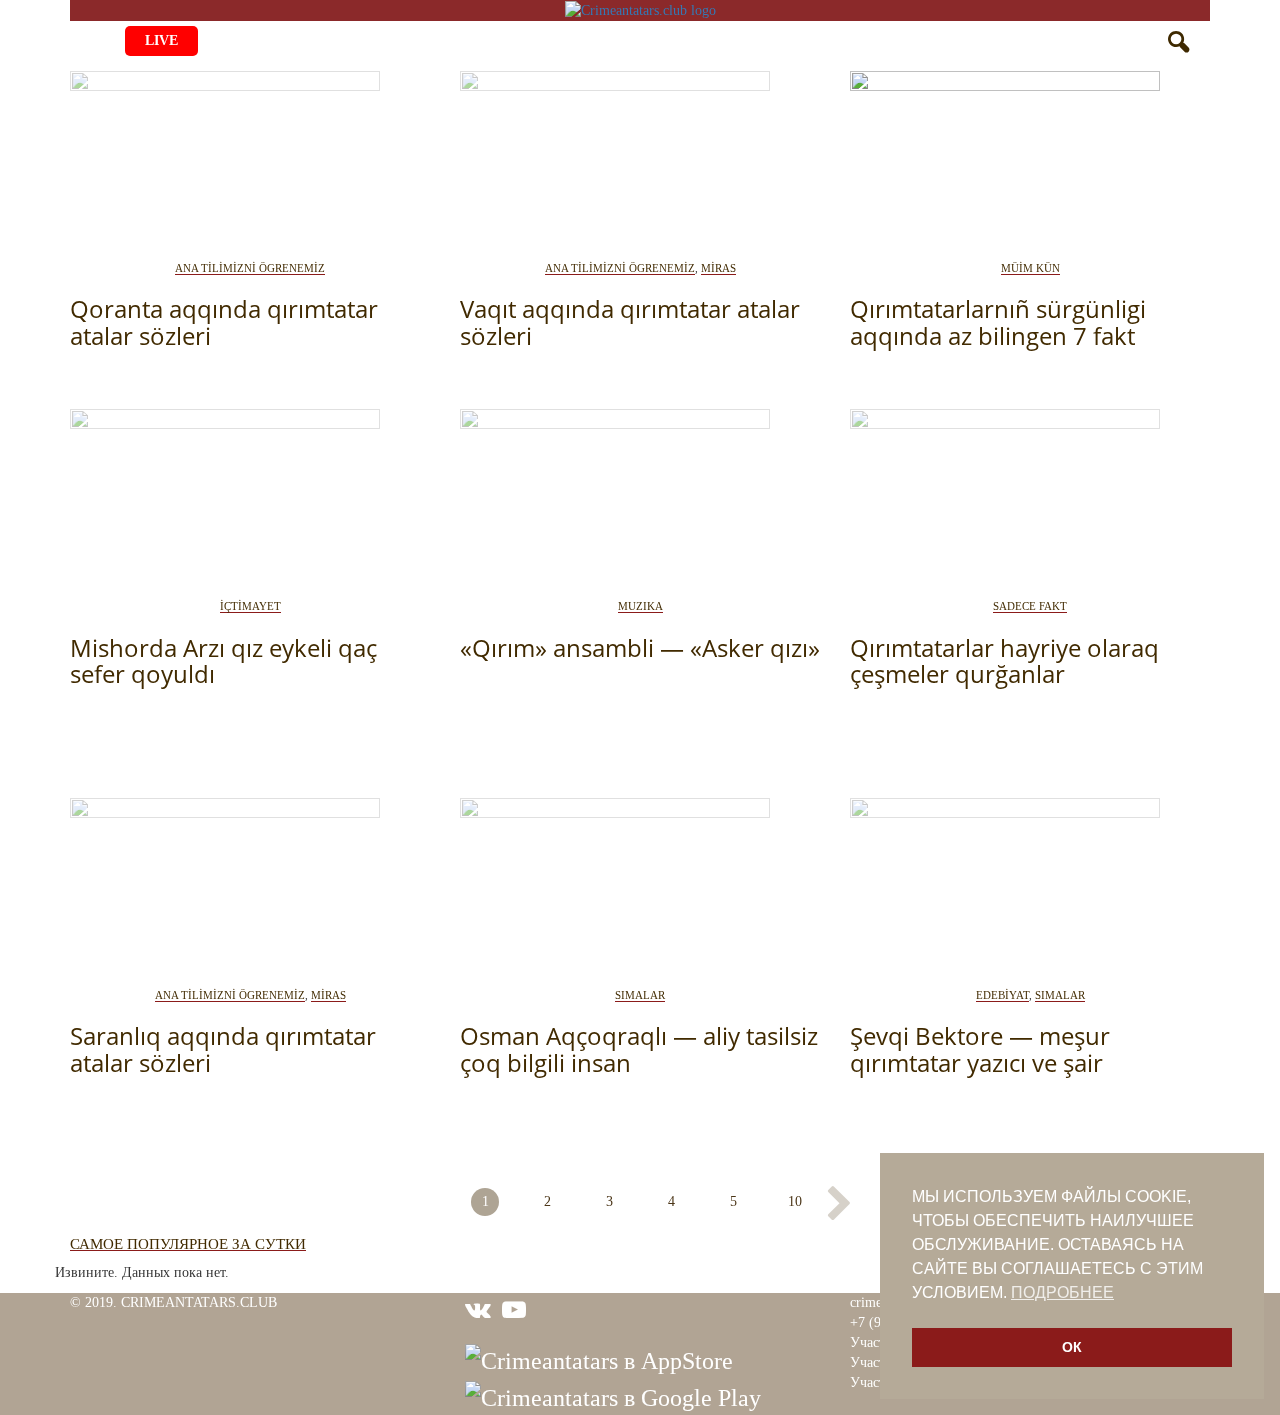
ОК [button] (1072, 1347)
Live (161, 40)
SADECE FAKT (1030, 606)
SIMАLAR (640, 995)
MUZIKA (640, 606)
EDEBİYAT (1002, 995)
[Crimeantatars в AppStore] (599, 1359)
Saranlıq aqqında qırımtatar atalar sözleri (223, 1048)
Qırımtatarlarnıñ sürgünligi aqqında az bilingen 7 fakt (998, 321)
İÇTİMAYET (250, 606)
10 (795, 1201)
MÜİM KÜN (1030, 268)
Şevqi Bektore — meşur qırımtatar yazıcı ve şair (980, 1048)
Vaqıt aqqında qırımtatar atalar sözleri (630, 321)
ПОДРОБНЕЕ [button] (1062, 1292)
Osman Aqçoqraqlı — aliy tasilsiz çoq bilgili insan (639, 1048)
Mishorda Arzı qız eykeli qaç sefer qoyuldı (223, 660)
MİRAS (718, 268)
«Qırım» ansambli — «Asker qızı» (640, 647)
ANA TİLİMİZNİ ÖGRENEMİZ (250, 268)
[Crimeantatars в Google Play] (613, 1396)
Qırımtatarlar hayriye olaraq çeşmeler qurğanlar (1004, 660)
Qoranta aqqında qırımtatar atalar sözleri (224, 321)
